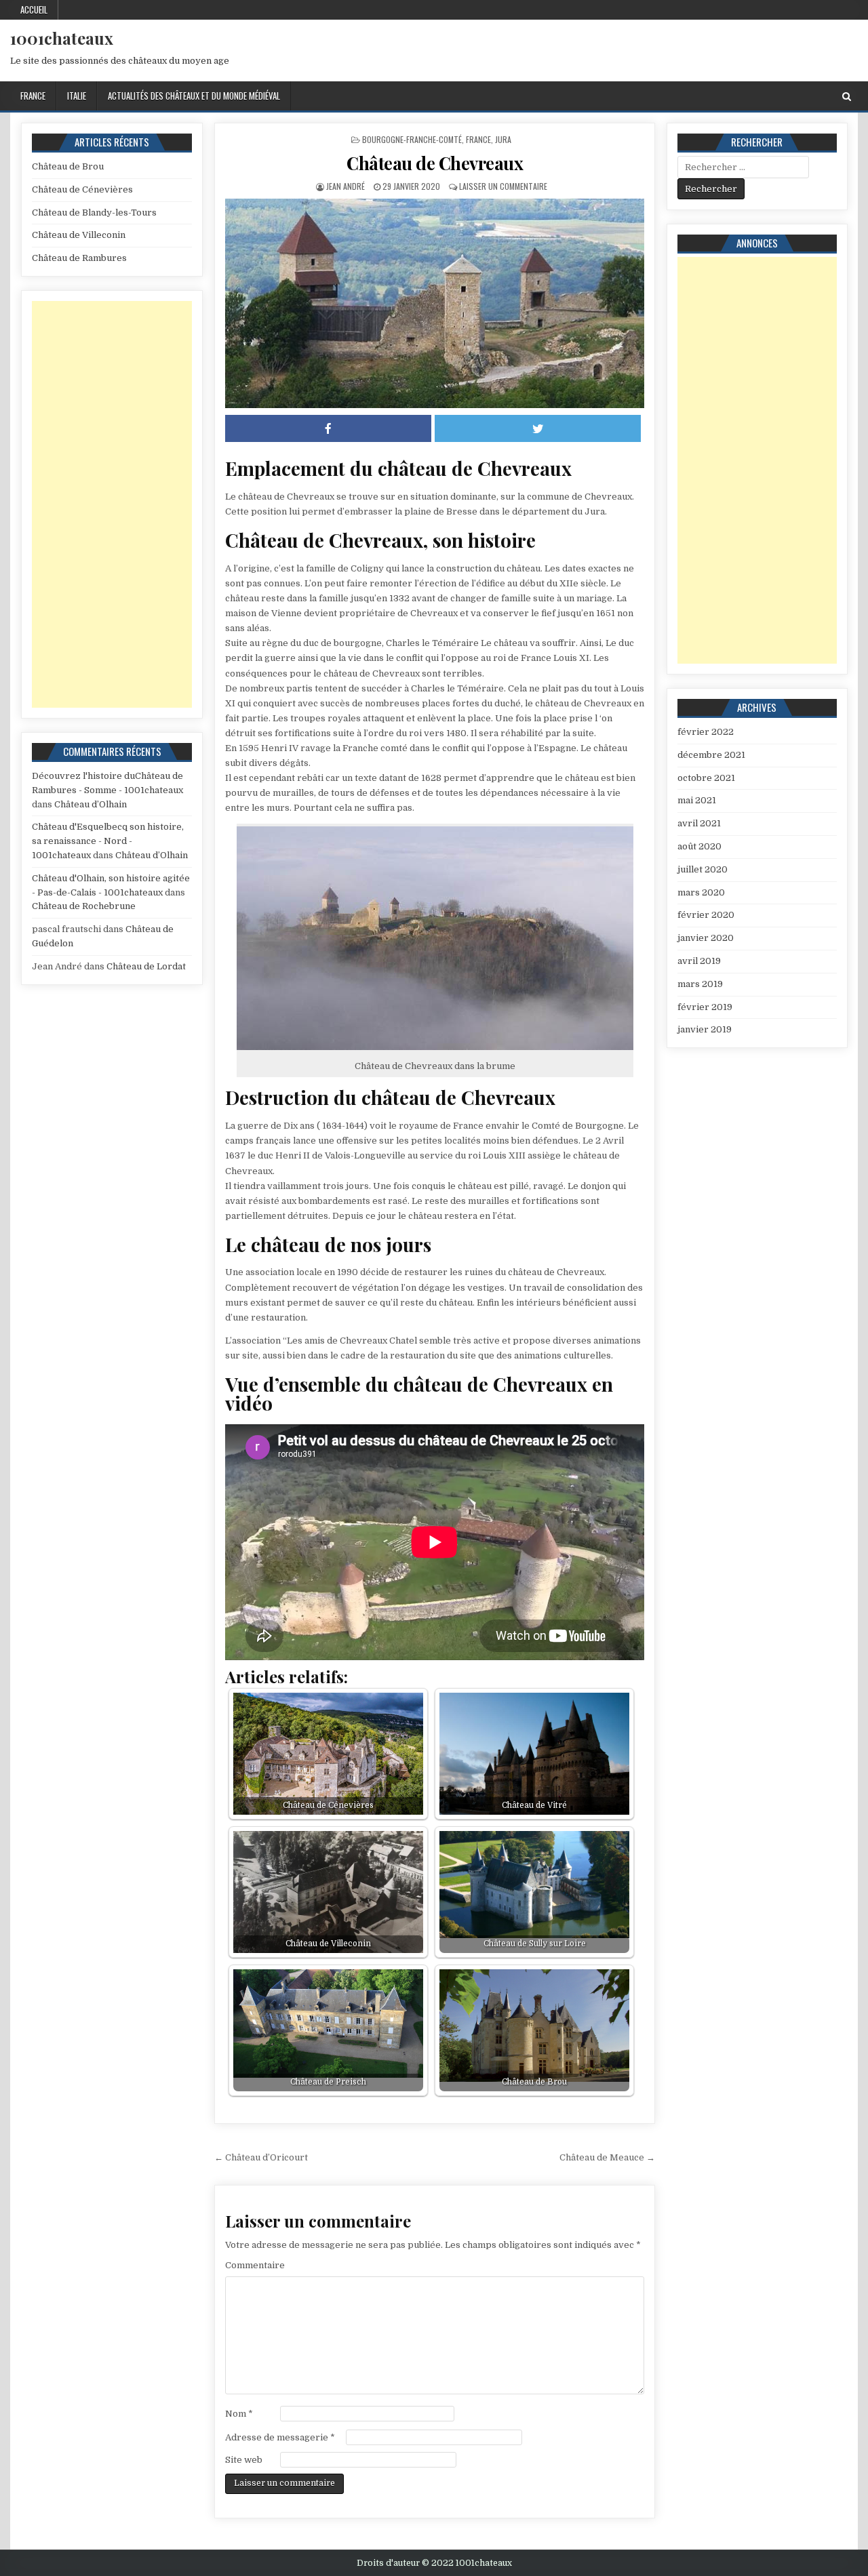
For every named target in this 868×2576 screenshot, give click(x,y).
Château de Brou (68, 166)
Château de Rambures (79, 258)
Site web (244, 2460)
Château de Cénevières (82, 189)
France (33, 96)
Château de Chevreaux (435, 163)
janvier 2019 (705, 1029)
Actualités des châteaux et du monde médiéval (194, 96)
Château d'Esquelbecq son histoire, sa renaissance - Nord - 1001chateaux (108, 841)
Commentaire (255, 2265)
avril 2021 (699, 823)
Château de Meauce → (607, 2157)
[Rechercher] (847, 97)
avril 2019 (699, 961)
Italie (77, 96)
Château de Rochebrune (84, 906)
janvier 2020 (706, 938)
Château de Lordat (146, 966)
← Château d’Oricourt (261, 2157)
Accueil (34, 9)
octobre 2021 (706, 778)
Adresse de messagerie (280, 2437)
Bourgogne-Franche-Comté (412, 139)
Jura (503, 139)
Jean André (346, 186)
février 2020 (706, 915)
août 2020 (699, 846)
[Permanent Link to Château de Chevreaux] (435, 303)
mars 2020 (701, 892)
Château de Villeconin (79, 235)
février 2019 (705, 1007)
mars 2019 (700, 984)
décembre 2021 (711, 755)
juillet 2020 (703, 869)
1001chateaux (62, 38)
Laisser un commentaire (503, 186)
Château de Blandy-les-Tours (94, 213)
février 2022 (706, 732)
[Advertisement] (112, 504)
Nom (239, 2414)
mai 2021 (697, 800)
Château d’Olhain (91, 804)
